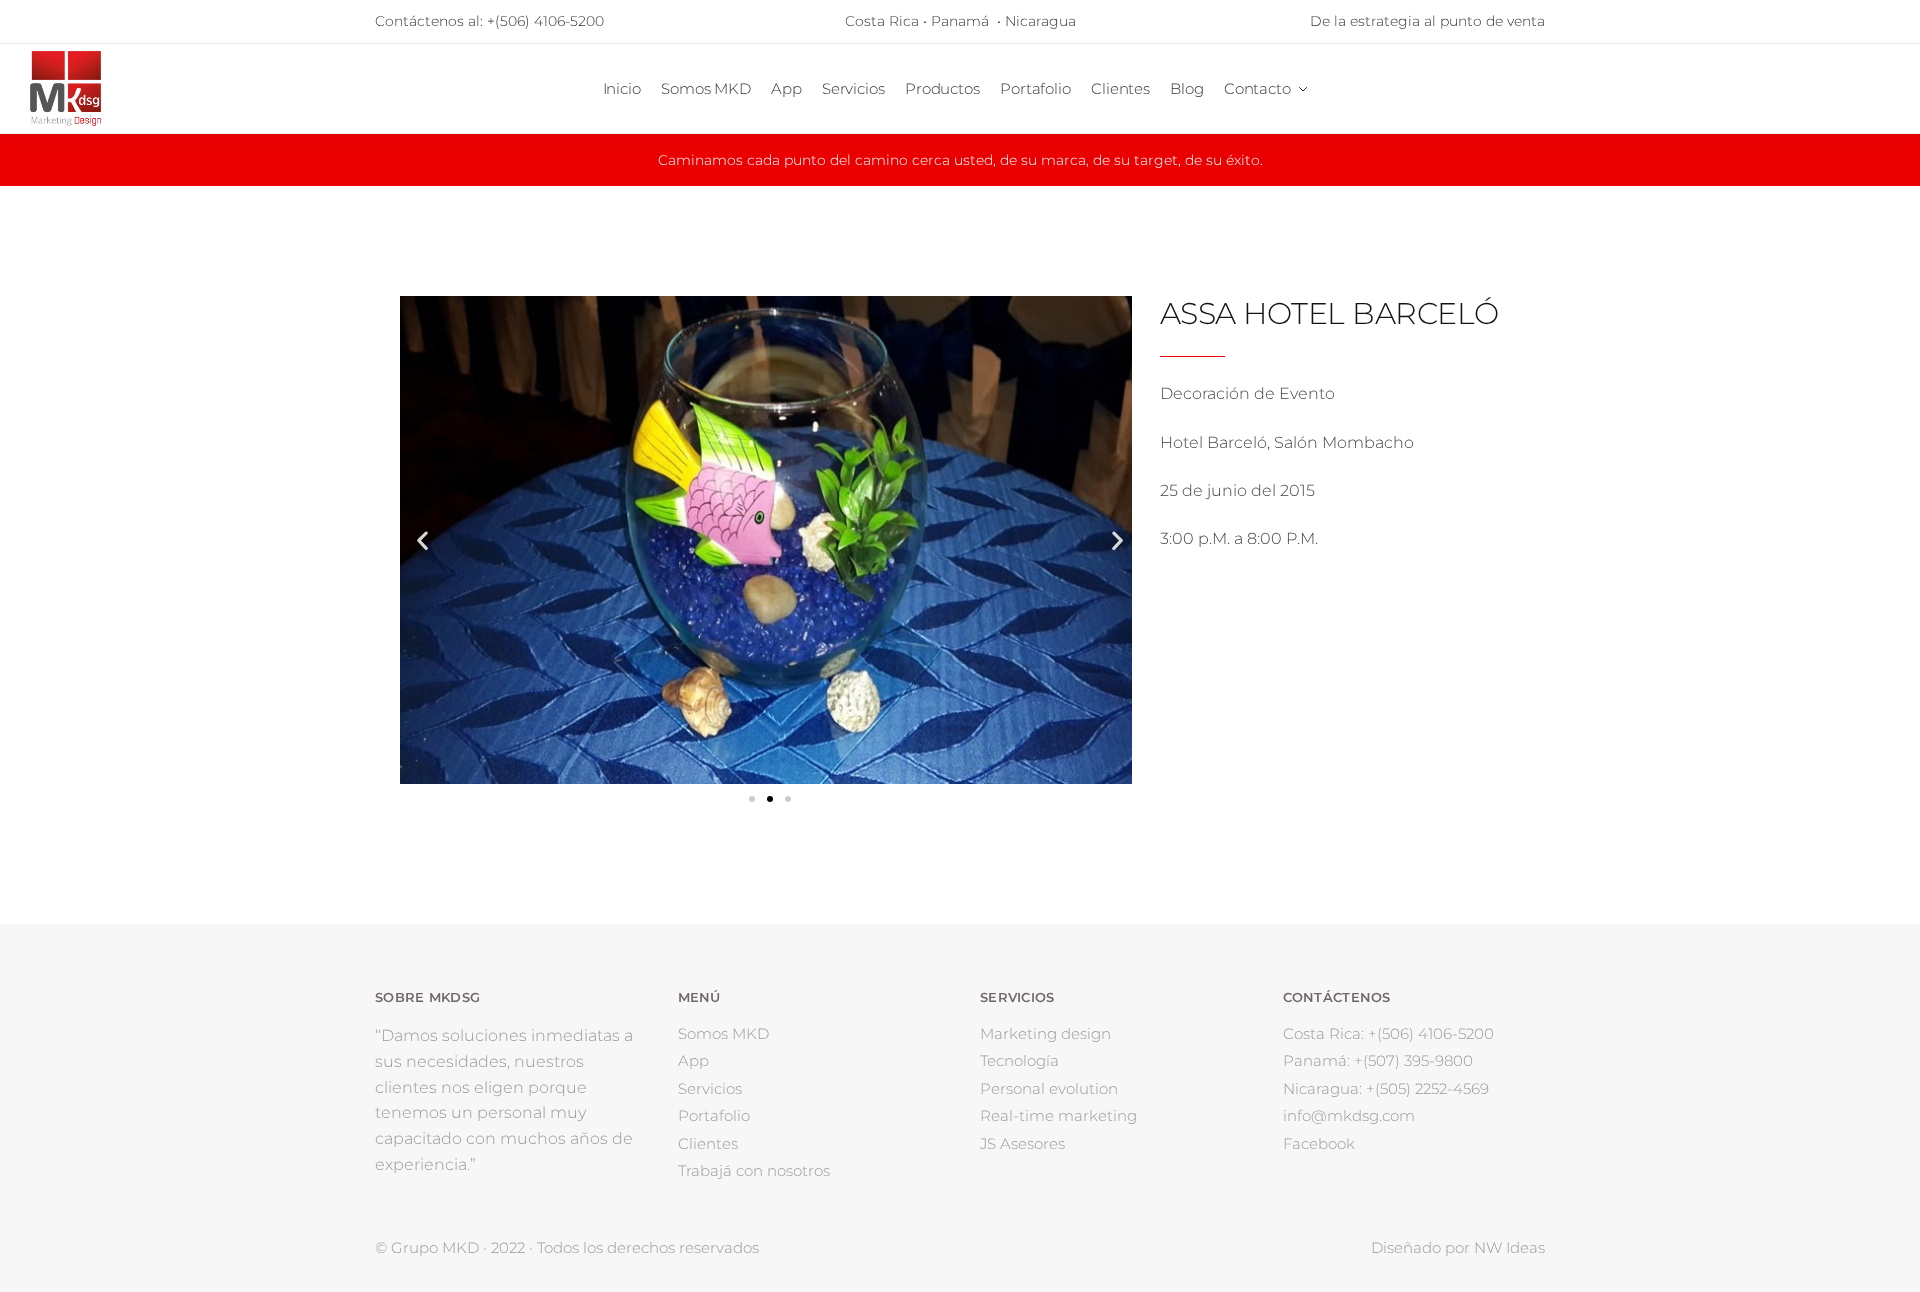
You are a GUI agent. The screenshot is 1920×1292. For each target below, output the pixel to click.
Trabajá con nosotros (754, 1170)
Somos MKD (723, 1033)
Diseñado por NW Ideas (1458, 1247)
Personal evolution (1049, 1088)
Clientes (708, 1143)
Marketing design (1045, 1033)
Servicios (710, 1088)
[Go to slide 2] (770, 799)
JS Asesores (1022, 1143)
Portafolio (714, 1115)
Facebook (1319, 1143)
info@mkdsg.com (1349, 1115)
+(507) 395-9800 (1378, 1060)
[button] (422, 540)
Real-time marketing (1058, 1115)
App (693, 1060)
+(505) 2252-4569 (1386, 1088)
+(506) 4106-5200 (545, 21)
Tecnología (1019, 1060)
